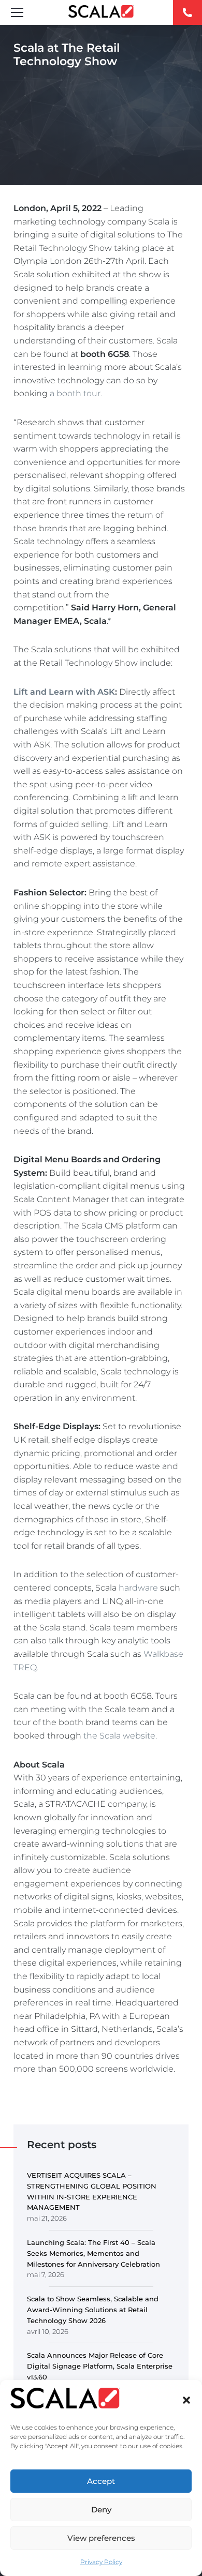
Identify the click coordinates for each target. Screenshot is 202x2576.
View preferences (101, 2538)
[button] (186, 2400)
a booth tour (75, 393)
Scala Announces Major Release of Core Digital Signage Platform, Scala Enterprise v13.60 (100, 2366)
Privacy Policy (101, 2562)
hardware (138, 1588)
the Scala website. (120, 1736)
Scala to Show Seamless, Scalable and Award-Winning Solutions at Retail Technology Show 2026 (93, 2310)
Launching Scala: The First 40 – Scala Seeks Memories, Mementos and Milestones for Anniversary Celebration (93, 2253)
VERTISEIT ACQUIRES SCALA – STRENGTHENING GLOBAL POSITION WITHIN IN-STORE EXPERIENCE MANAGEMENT (92, 2191)
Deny (101, 2510)
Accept (101, 2481)
